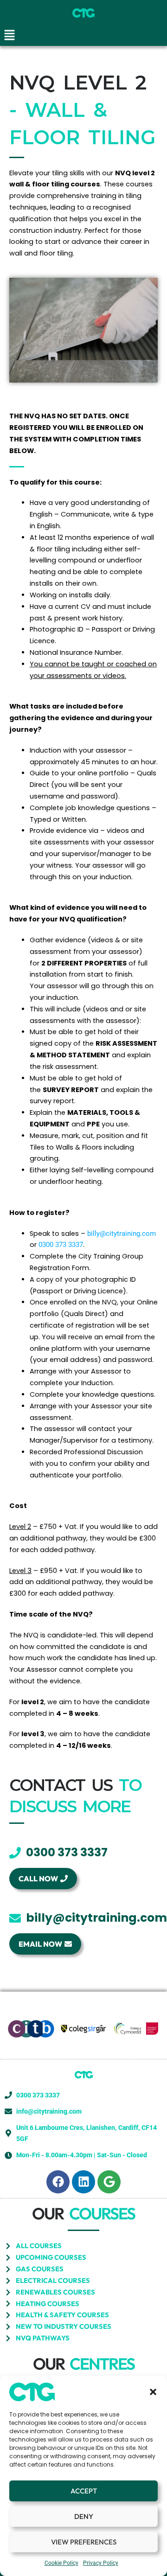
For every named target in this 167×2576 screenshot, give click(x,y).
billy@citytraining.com (122, 1234)
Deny (84, 2516)
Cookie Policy (61, 2563)
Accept (84, 2491)
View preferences (84, 2542)
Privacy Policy (101, 2563)
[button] (153, 2392)
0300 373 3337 (61, 1245)
